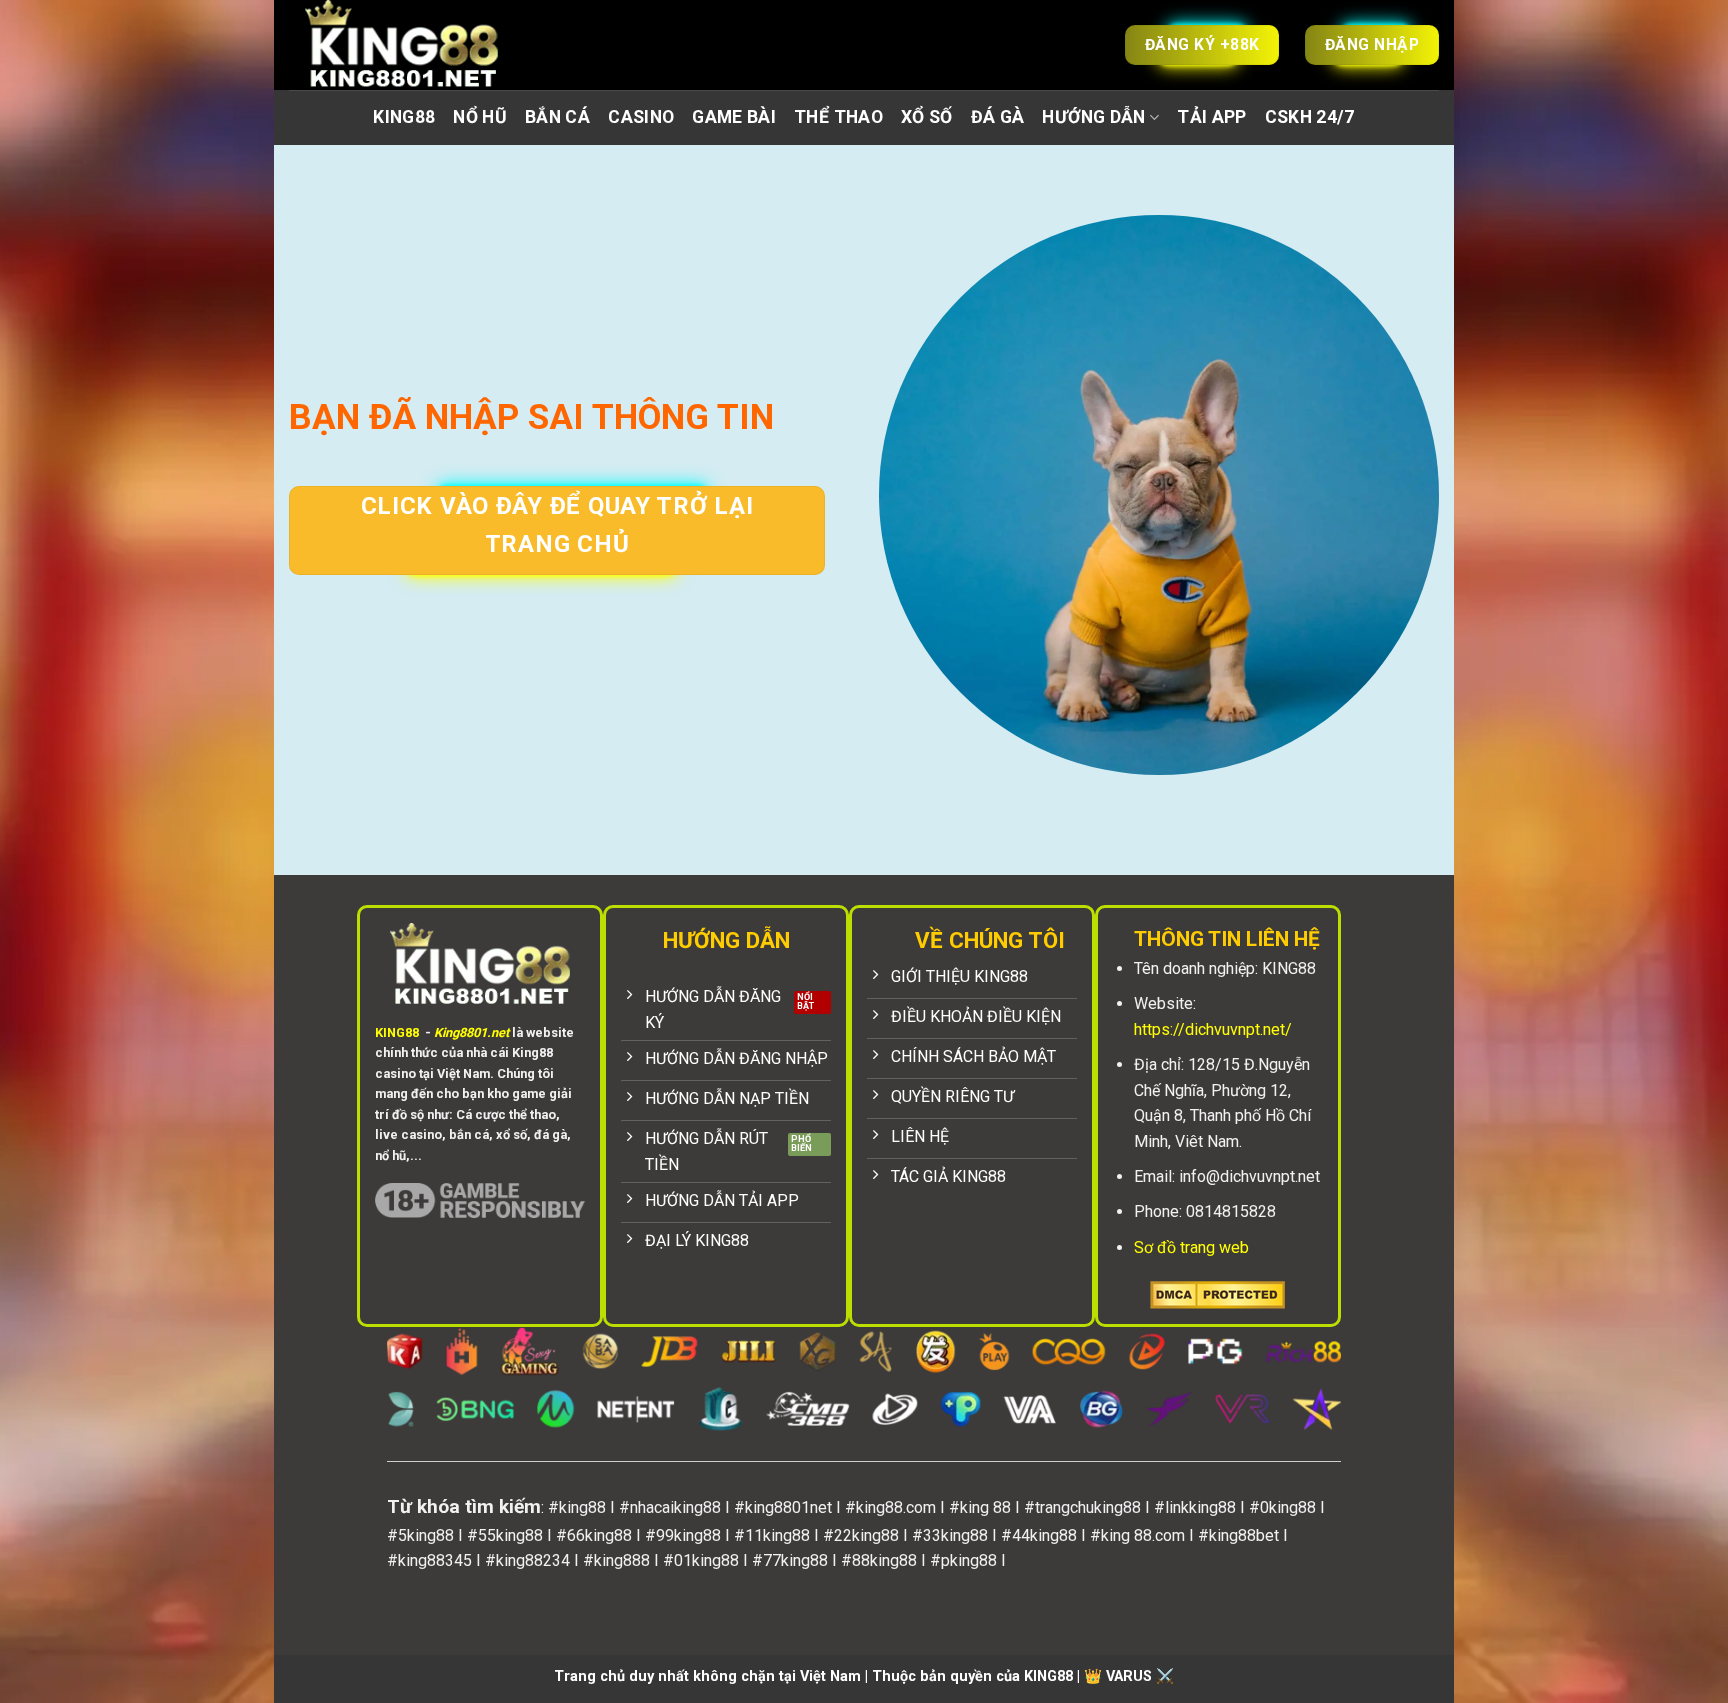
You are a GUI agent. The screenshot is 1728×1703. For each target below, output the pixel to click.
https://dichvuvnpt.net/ (1213, 1029)
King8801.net (471, 1032)
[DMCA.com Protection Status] (1217, 1293)
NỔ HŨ (480, 117)
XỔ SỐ (927, 117)
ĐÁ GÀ (998, 117)
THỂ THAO (838, 117)
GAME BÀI (734, 117)
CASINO (641, 117)
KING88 (404, 117)
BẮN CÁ (557, 117)
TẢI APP (1211, 117)
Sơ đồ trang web (1191, 1247)
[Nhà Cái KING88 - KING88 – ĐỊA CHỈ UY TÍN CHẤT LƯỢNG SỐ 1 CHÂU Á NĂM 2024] (424, 45)
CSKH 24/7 (1310, 117)
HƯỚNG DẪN (1093, 117)
